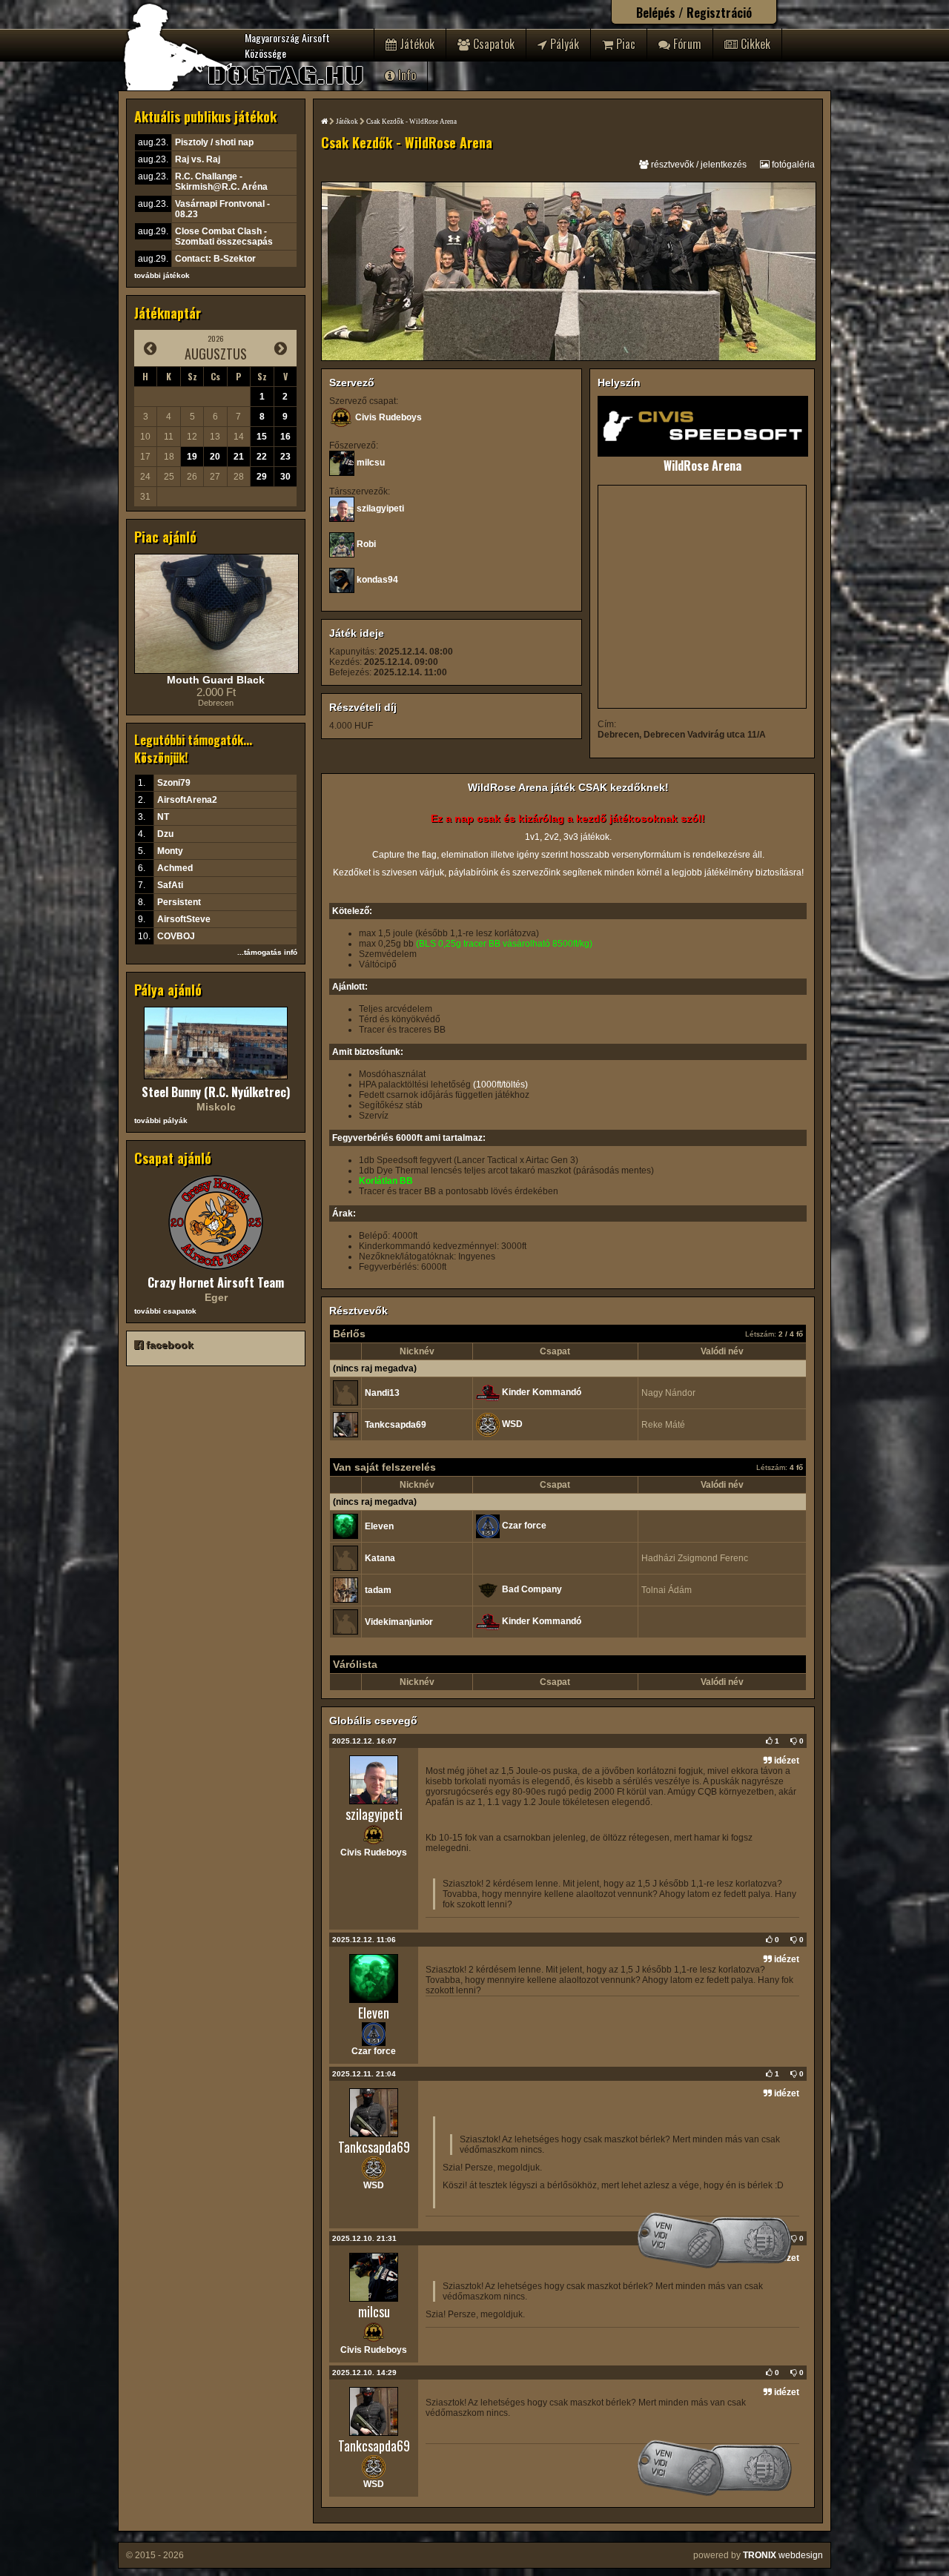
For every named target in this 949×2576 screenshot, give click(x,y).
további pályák (161, 1120)
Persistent (179, 902)
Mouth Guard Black (216, 680)
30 (285, 477)
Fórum (686, 44)
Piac (624, 44)
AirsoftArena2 (187, 800)
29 (262, 477)
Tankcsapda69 (396, 1425)
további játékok (162, 275)
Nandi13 (382, 1393)
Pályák (563, 44)
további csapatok (165, 1311)
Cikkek (754, 44)
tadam (378, 1590)
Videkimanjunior (399, 1622)
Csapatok (492, 44)
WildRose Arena (702, 466)
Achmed (175, 868)
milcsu (371, 463)
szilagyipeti (380, 509)
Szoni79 (174, 783)
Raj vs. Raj (198, 159)
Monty (170, 851)
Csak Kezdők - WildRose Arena (411, 122)
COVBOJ (176, 936)
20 (215, 457)
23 (285, 457)
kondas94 (377, 580)
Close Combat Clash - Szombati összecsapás (224, 236)
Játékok (416, 44)
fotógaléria (792, 165)
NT (163, 817)
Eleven (379, 1526)
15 (262, 437)
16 (285, 437)
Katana (380, 1558)
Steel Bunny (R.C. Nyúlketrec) (216, 1092)
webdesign (783, 2555)
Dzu (165, 834)
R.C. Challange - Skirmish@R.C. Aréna (221, 182)
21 (239, 457)
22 (262, 457)
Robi (366, 544)
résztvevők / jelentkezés (698, 165)
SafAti (170, 885)
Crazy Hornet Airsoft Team (216, 1282)
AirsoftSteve (184, 919)
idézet (786, 1761)
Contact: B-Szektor (215, 259)
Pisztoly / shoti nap (214, 142)
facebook (168, 1345)
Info (406, 75)
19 (192, 457)
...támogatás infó (267, 952)
